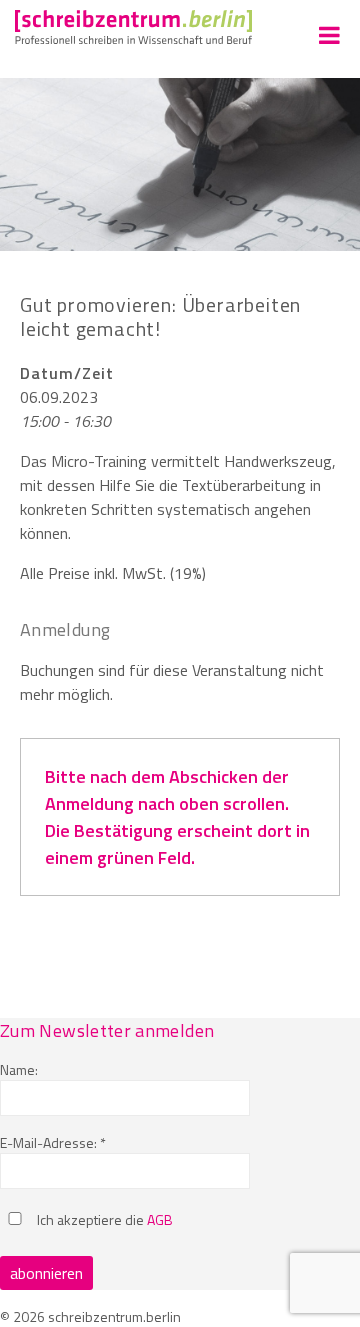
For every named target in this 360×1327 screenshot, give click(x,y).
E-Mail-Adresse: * (53, 1142)
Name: (19, 1069)
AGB (160, 1219)
